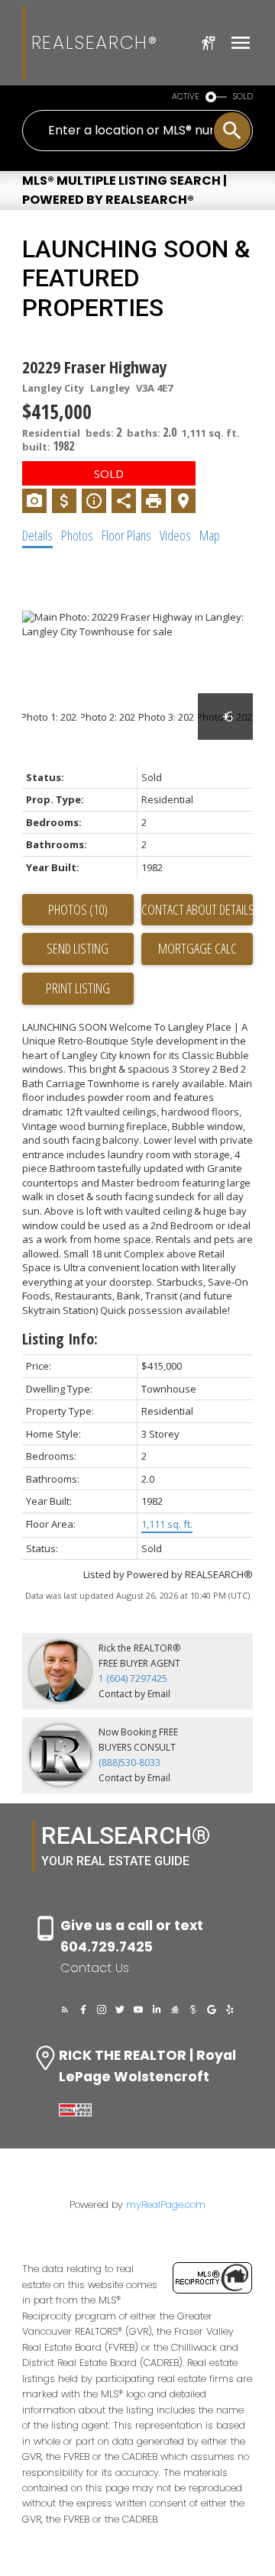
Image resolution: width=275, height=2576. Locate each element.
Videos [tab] (175, 535)
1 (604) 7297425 (133, 1679)
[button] (65, 2009)
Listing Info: (60, 1339)
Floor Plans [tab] (126, 535)
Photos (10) (78, 909)
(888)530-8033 (129, 1763)
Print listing (78, 988)
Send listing (78, 948)
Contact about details (197, 909)
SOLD (243, 97)
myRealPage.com (166, 2205)
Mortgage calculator (197, 949)
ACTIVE (186, 97)
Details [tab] (37, 535)
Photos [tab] (77, 535)
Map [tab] (210, 535)
